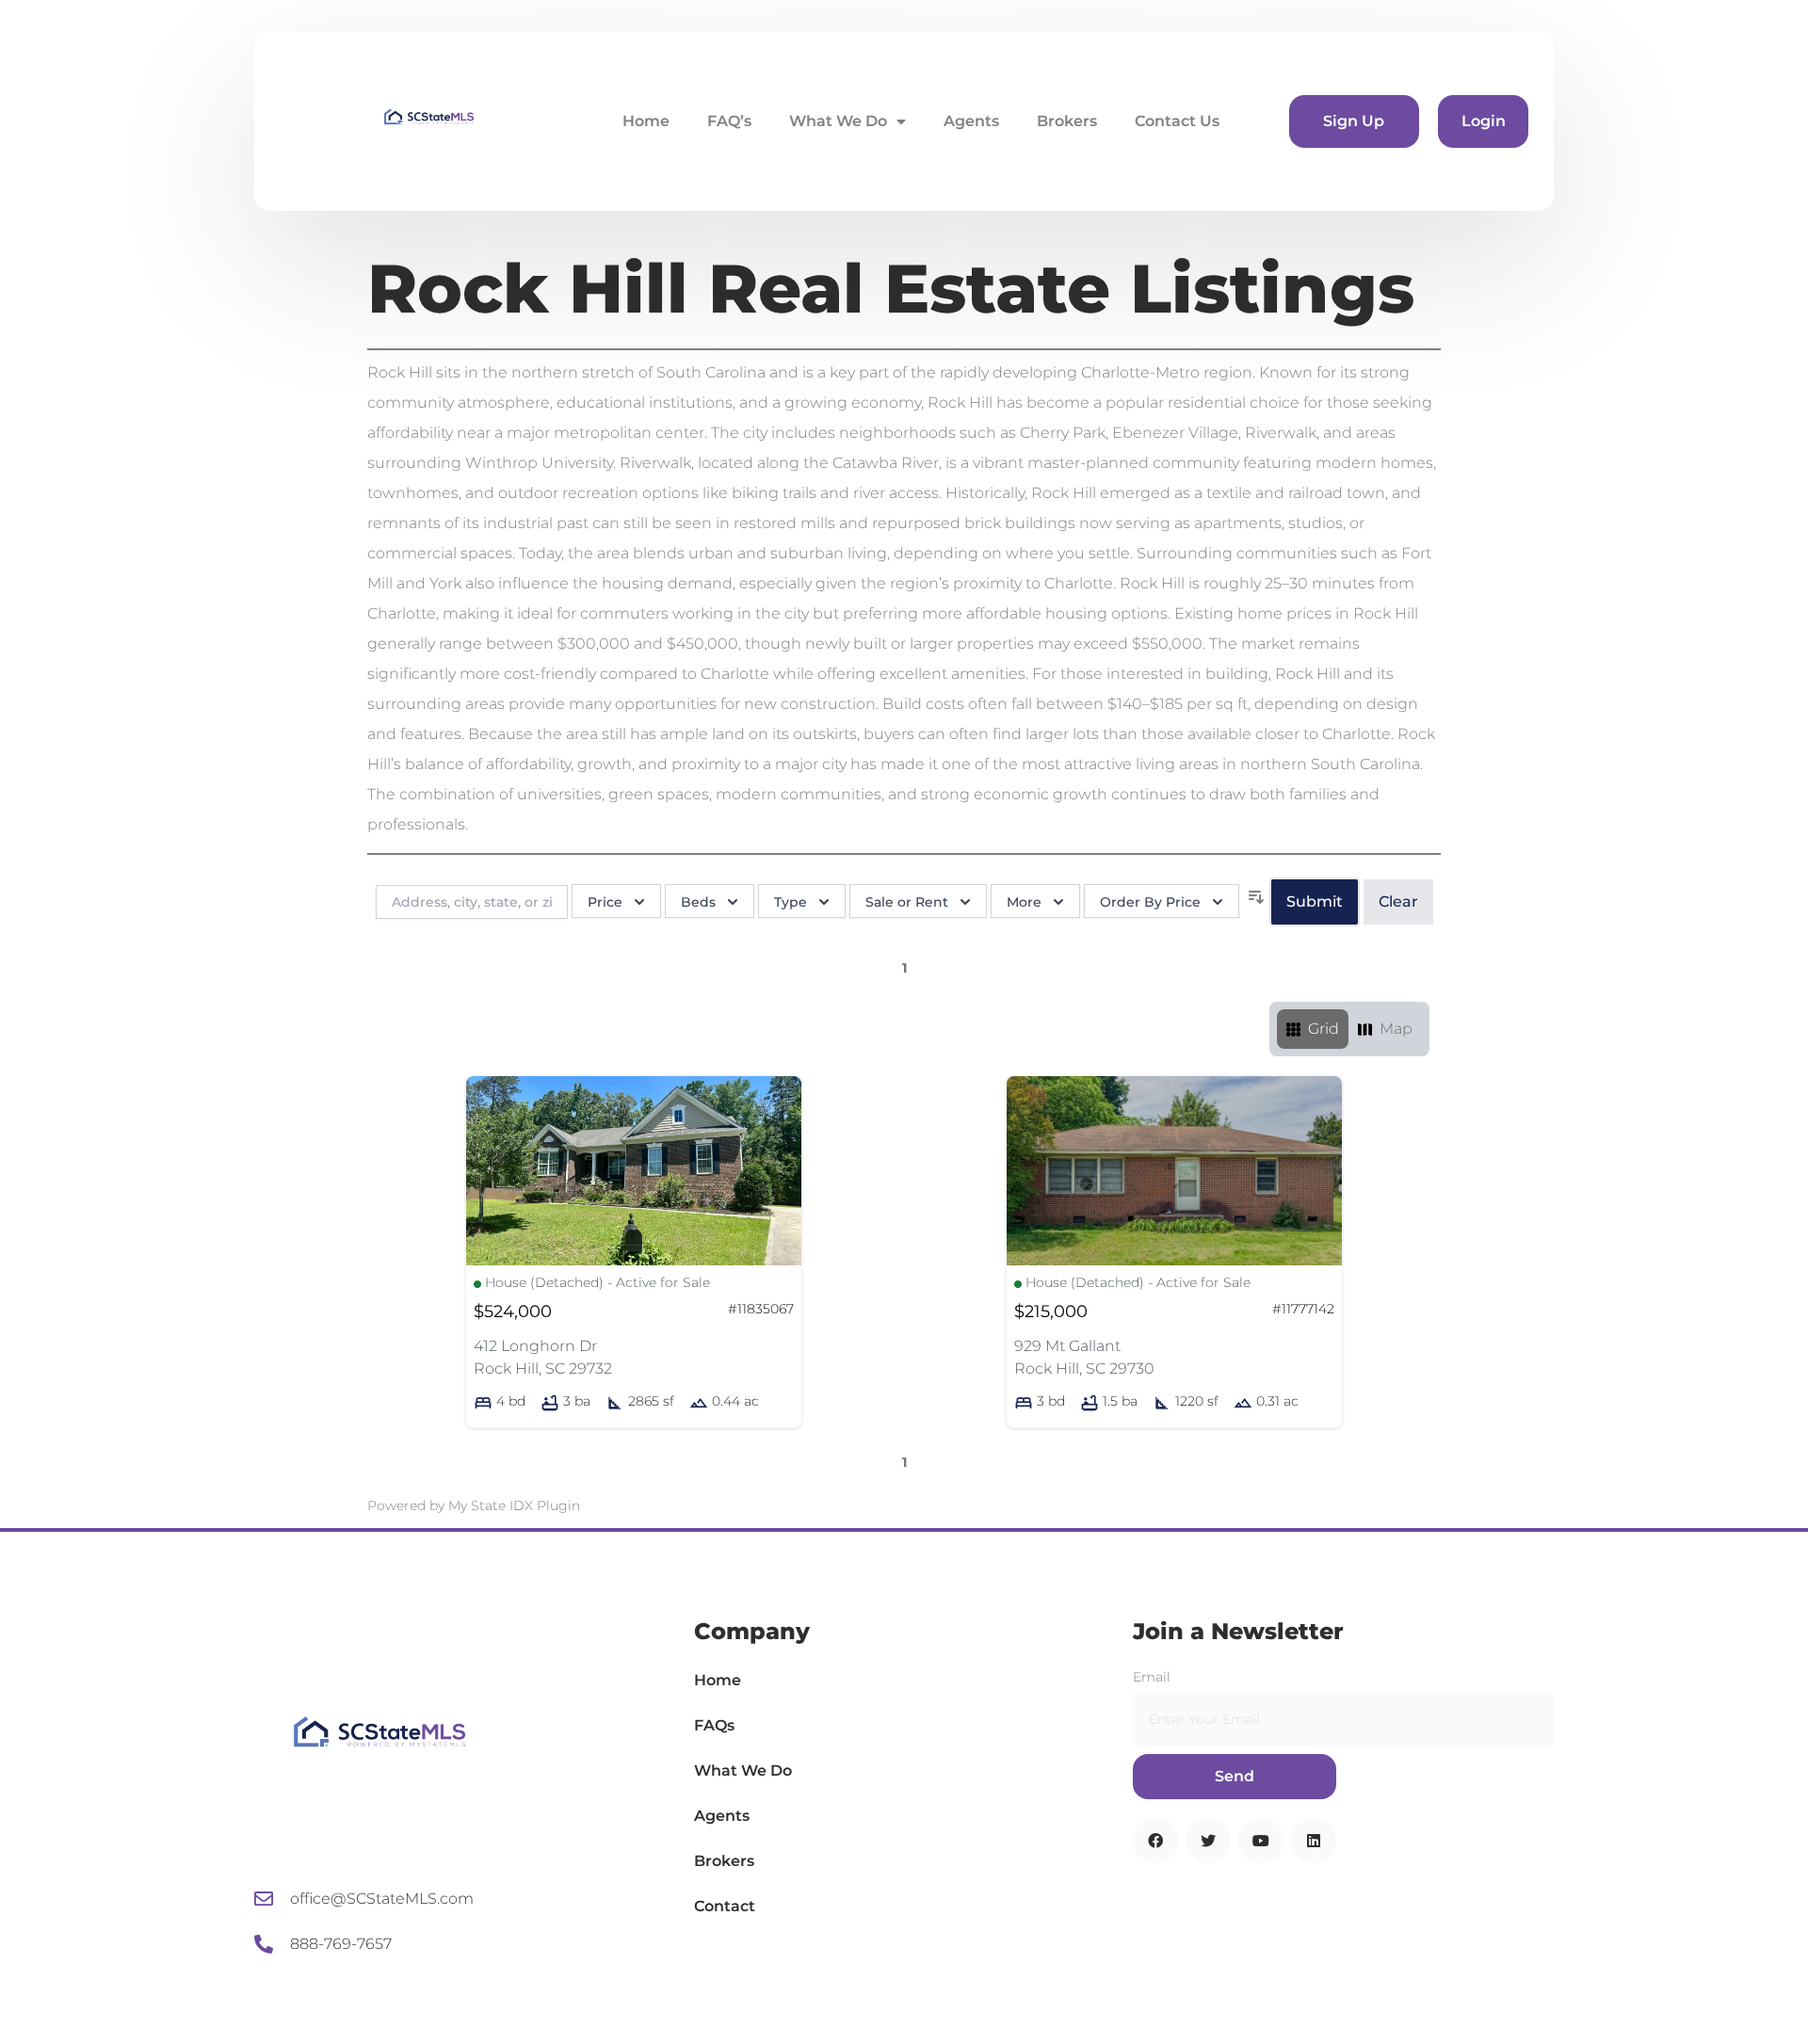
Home (646, 121)
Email (1152, 1677)
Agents (971, 121)
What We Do (838, 121)
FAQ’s (729, 121)
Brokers (1067, 121)
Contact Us (1177, 121)
